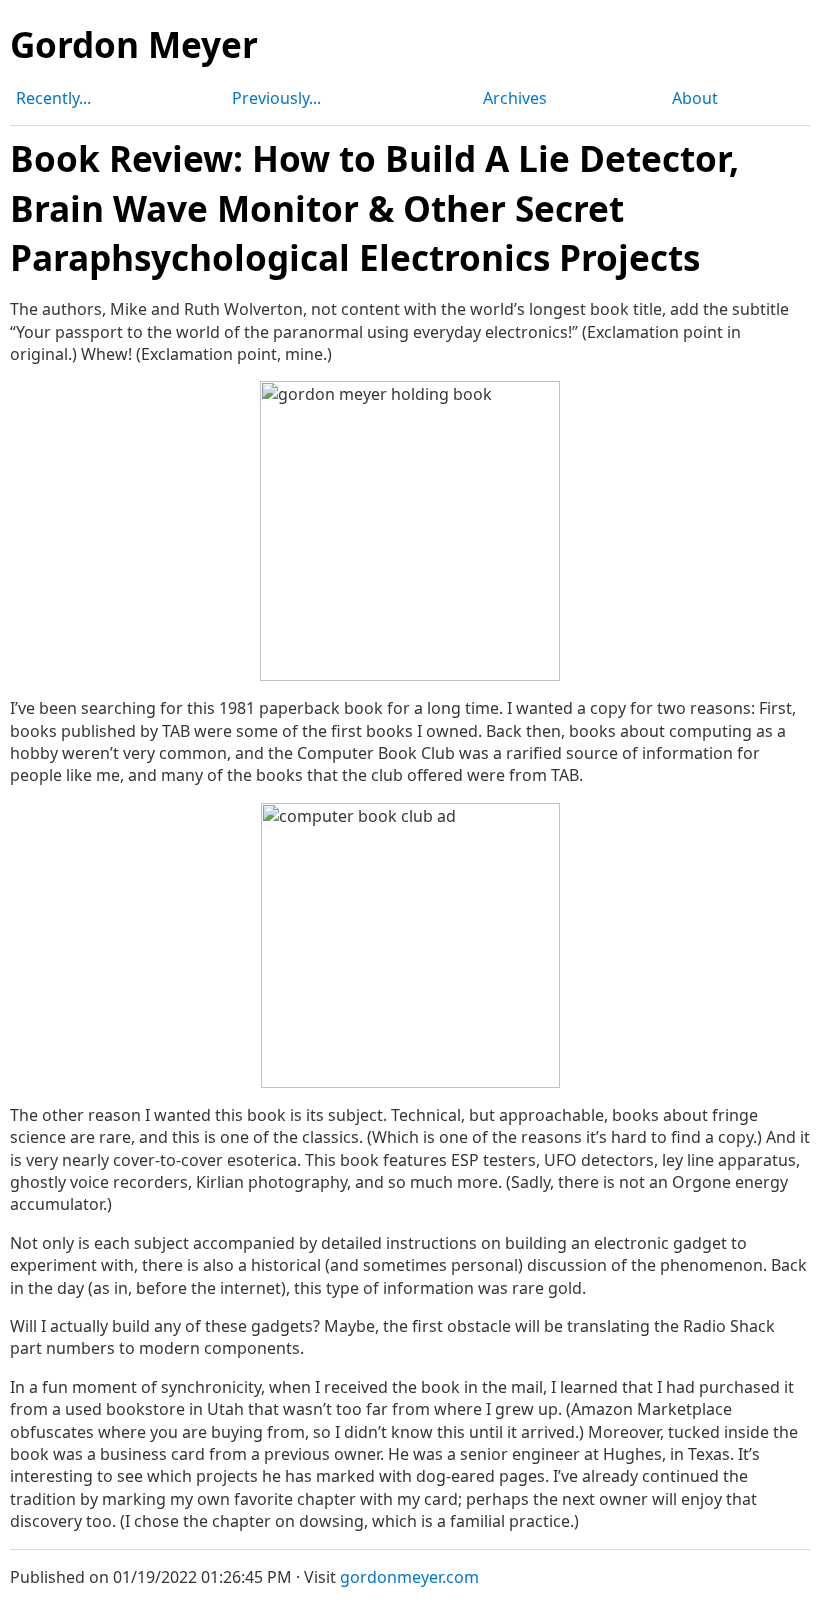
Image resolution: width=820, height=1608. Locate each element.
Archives (515, 98)
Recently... (53, 98)
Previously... (276, 98)
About (695, 98)
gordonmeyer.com (409, 1577)
